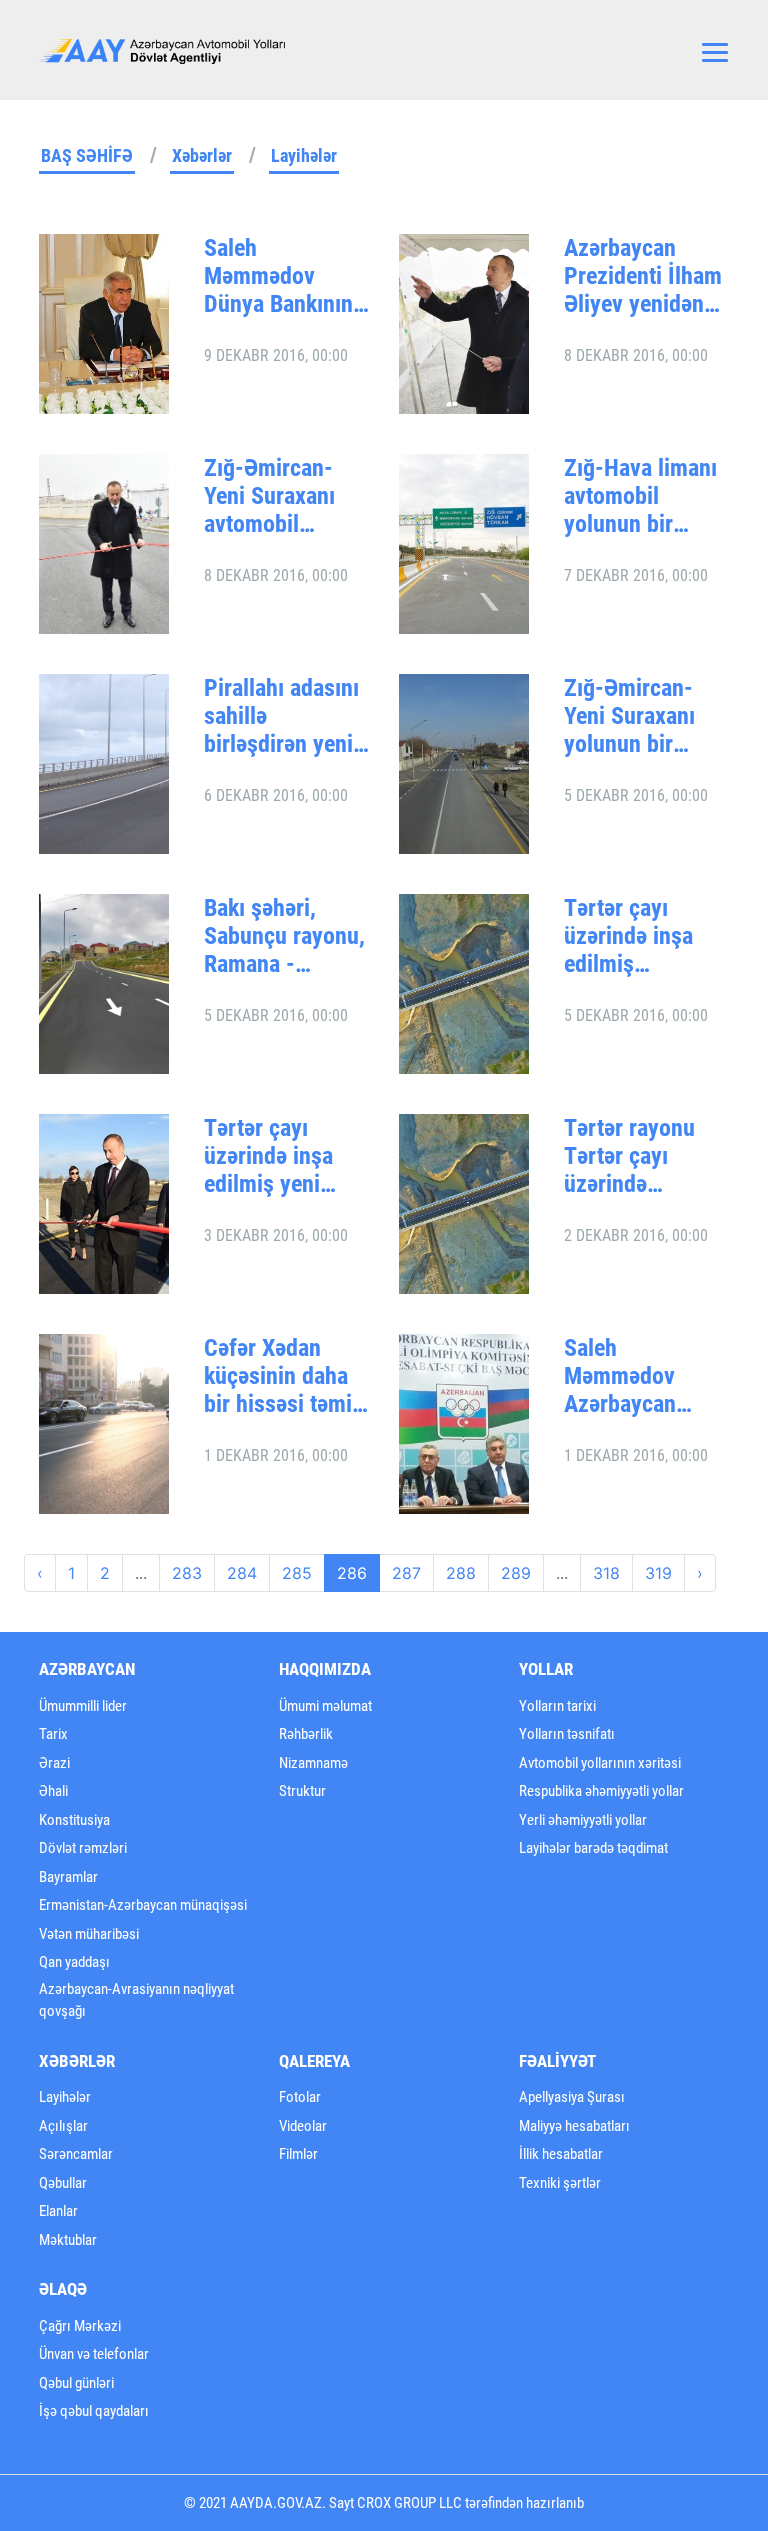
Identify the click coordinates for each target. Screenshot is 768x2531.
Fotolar (300, 2097)
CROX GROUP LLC (409, 2503)
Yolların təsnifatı (567, 1734)
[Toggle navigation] (715, 50)
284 (242, 1573)
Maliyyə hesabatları (574, 2126)
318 (606, 1573)
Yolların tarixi (557, 1706)
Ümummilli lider (83, 1706)
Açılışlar (63, 2126)
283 (187, 1573)
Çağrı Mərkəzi (80, 2326)
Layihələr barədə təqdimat (593, 1848)
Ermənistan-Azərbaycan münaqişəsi (143, 1905)
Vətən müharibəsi (89, 1934)
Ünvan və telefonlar (94, 2354)
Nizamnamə (313, 1763)
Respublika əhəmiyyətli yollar (601, 1791)
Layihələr (304, 155)
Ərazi (54, 1763)
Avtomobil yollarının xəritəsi (600, 1763)
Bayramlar (68, 1877)
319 (658, 1573)
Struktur (302, 1791)
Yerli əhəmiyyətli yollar (583, 1820)
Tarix (53, 1734)
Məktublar (68, 2240)
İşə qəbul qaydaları (94, 2411)
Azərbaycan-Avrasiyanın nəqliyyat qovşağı (136, 2000)
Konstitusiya (74, 1820)
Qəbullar (63, 2183)
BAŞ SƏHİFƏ (87, 155)
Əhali (53, 1791)
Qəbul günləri (76, 2383)
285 (297, 1573)
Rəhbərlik (306, 1734)
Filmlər (298, 2154)
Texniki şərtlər (560, 2183)
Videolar (303, 2126)
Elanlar (58, 2211)
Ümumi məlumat (325, 1706)
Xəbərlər (202, 155)
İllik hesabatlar (561, 2154)
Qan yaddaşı (74, 1962)
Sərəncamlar (76, 2154)
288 (461, 1573)
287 (406, 1573)
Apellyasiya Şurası (572, 2097)
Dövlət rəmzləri (83, 1848)
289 (516, 1573)
